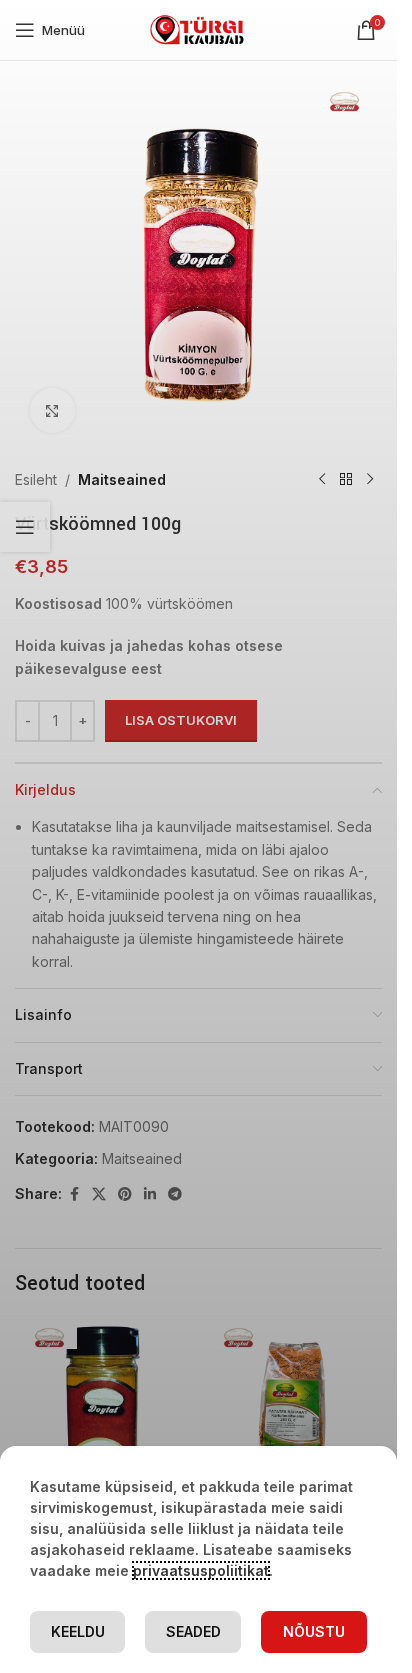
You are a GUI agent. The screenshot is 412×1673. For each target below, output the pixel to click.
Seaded (193, 1631)
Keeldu (78, 1631)
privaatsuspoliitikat (201, 1570)
